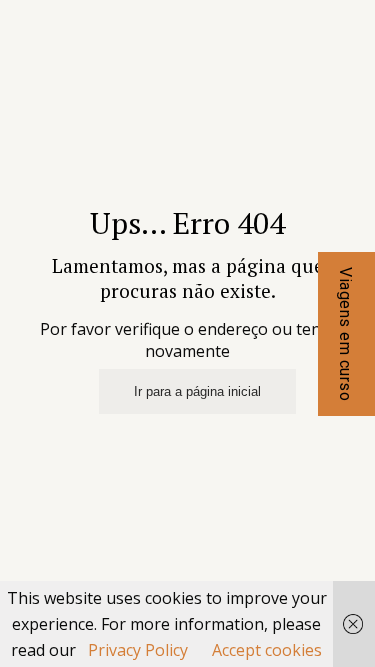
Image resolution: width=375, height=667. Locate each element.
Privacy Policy (138, 650)
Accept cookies (267, 650)
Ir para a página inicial (197, 391)
